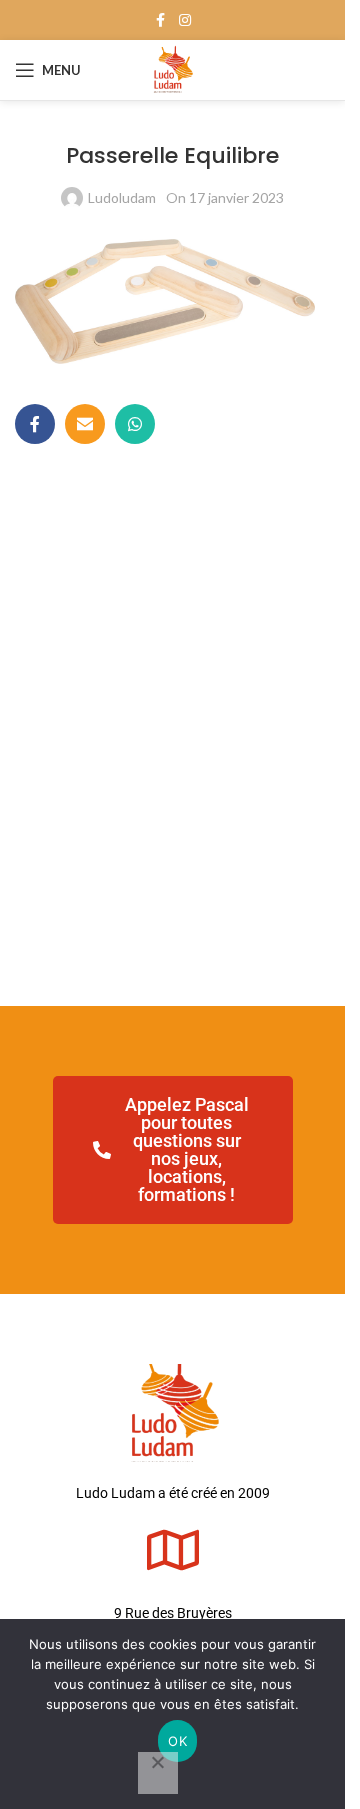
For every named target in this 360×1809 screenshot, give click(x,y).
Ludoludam (122, 197)
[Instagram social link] (185, 20)
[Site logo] (172, 68)
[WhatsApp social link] (135, 424)
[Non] (158, 1773)
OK (177, 1741)
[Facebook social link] (161, 20)
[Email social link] (85, 424)
